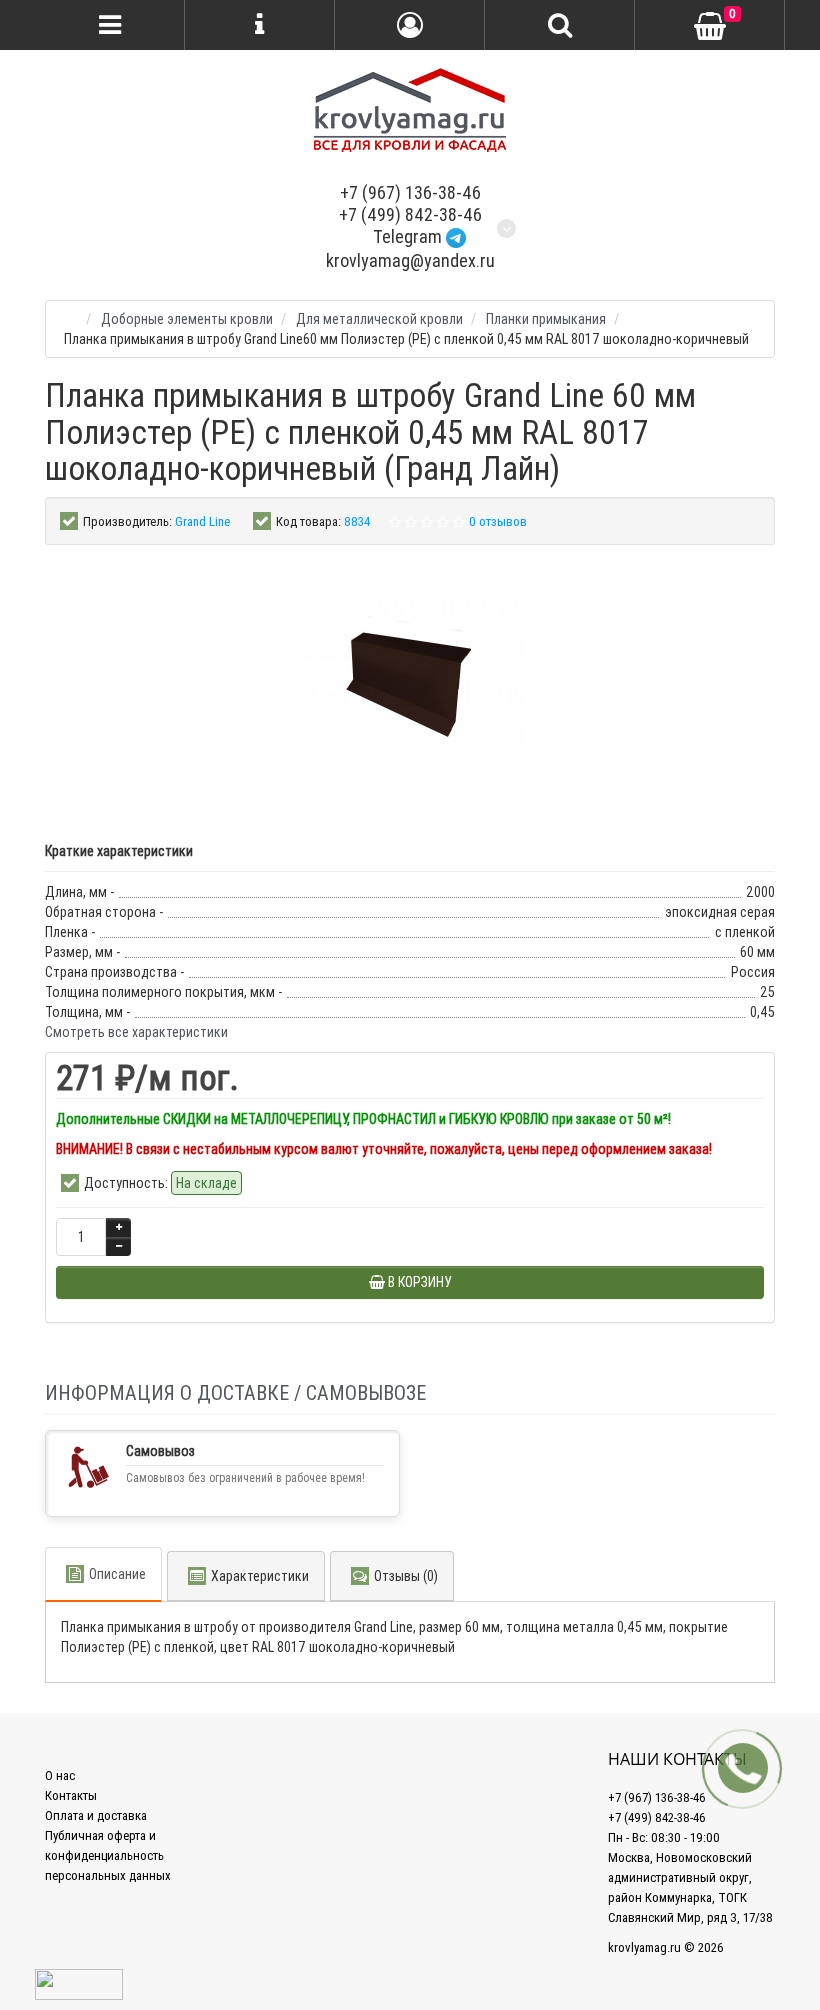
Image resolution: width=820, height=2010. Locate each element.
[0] (710, 26)
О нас (60, 1775)
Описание (117, 1574)
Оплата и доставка (96, 1815)
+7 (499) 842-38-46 (410, 214)
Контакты (71, 1795)
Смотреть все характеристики (136, 1032)
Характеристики (260, 1576)
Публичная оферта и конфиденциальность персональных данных (108, 1855)
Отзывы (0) (406, 1576)
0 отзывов (498, 521)
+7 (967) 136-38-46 (410, 192)
